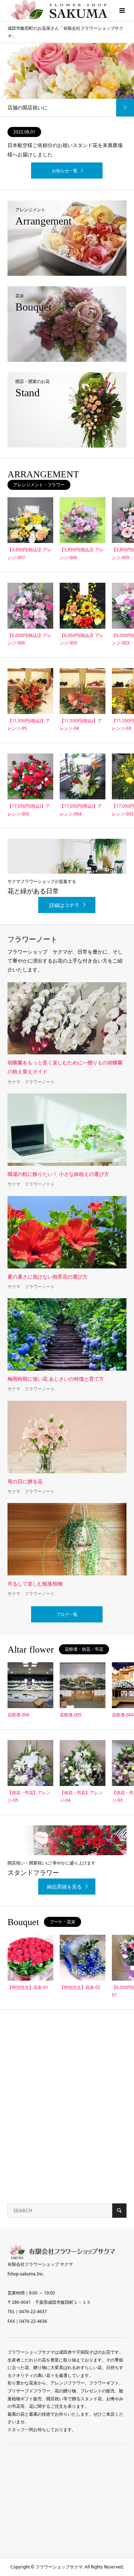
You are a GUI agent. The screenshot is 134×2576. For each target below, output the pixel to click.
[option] (67, 80)
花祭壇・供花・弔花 (84, 1649)
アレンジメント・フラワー (39, 485)
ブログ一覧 (67, 1614)
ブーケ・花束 (63, 1922)
